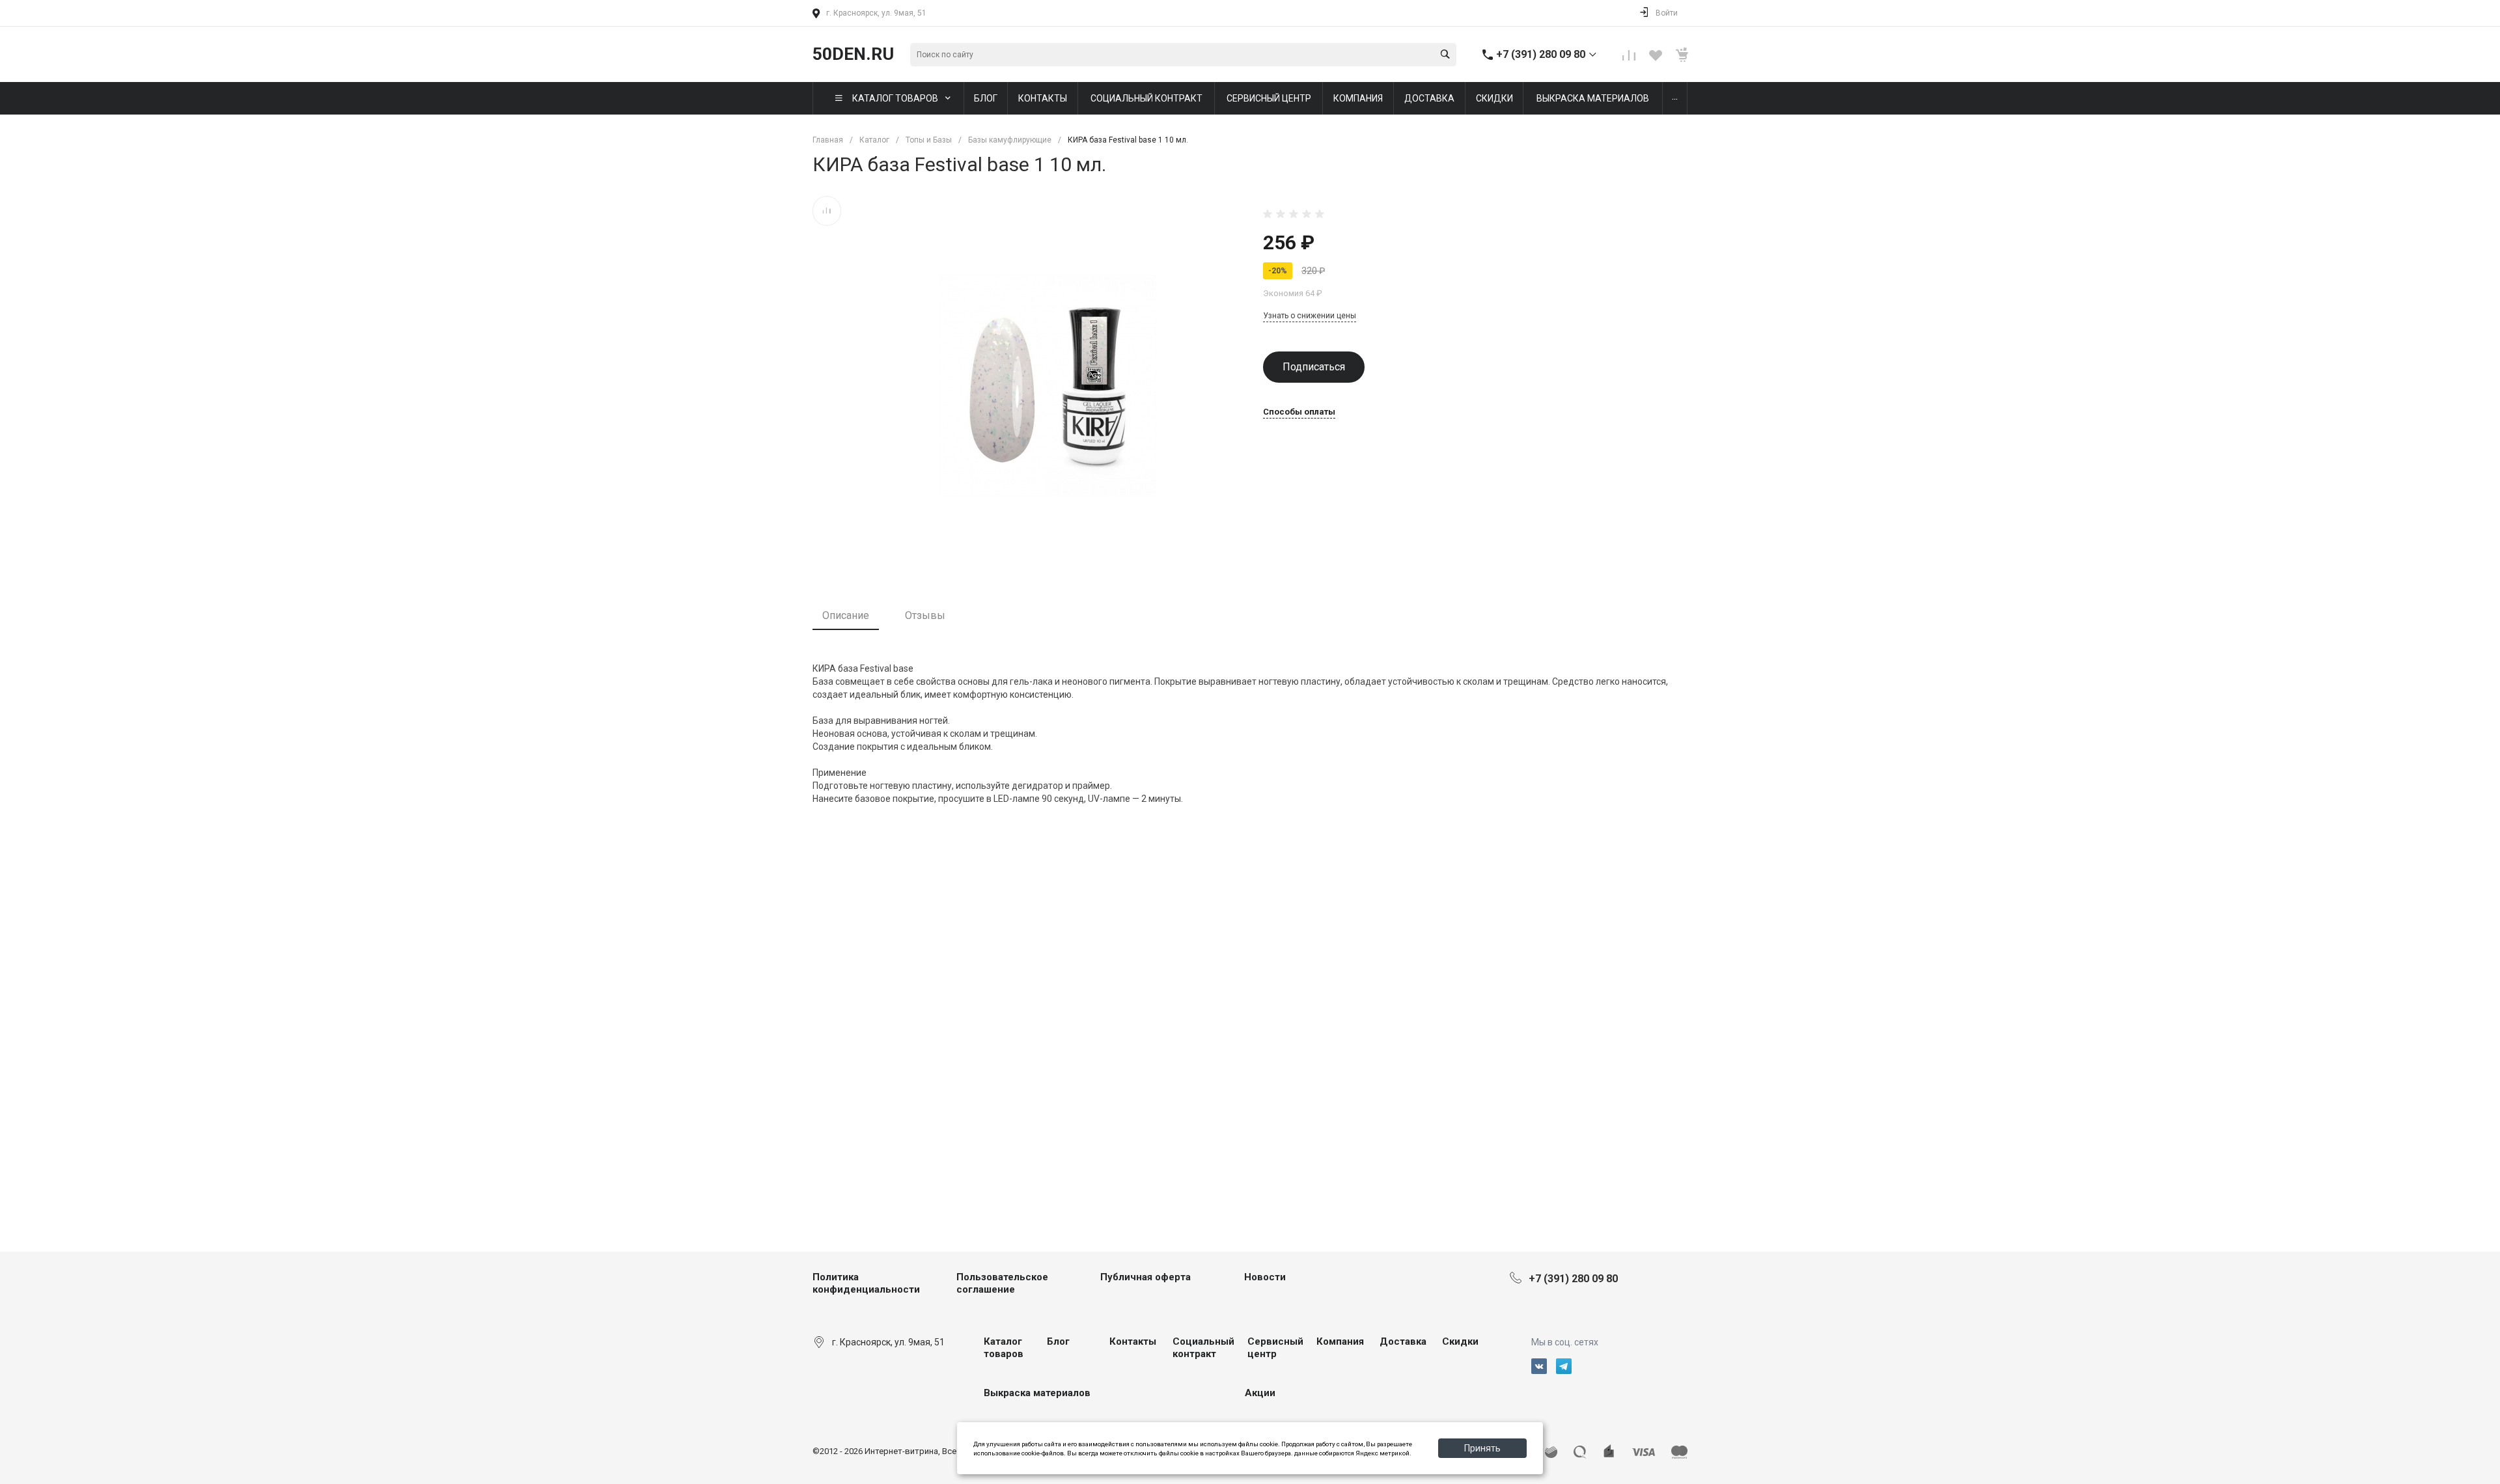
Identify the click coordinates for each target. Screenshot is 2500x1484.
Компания (1340, 1341)
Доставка (1403, 1341)
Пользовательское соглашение (1002, 1284)
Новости (1265, 1277)
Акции (1260, 1393)
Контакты (1133, 1341)
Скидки (1460, 1341)
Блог (1058, 1341)
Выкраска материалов (1037, 1393)
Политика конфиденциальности (866, 1284)
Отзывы (925, 615)
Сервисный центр (1275, 1348)
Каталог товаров (1004, 1348)
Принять (1482, 1448)
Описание (846, 615)
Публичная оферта (1146, 1277)
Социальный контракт (1203, 1348)
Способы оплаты (1299, 412)
